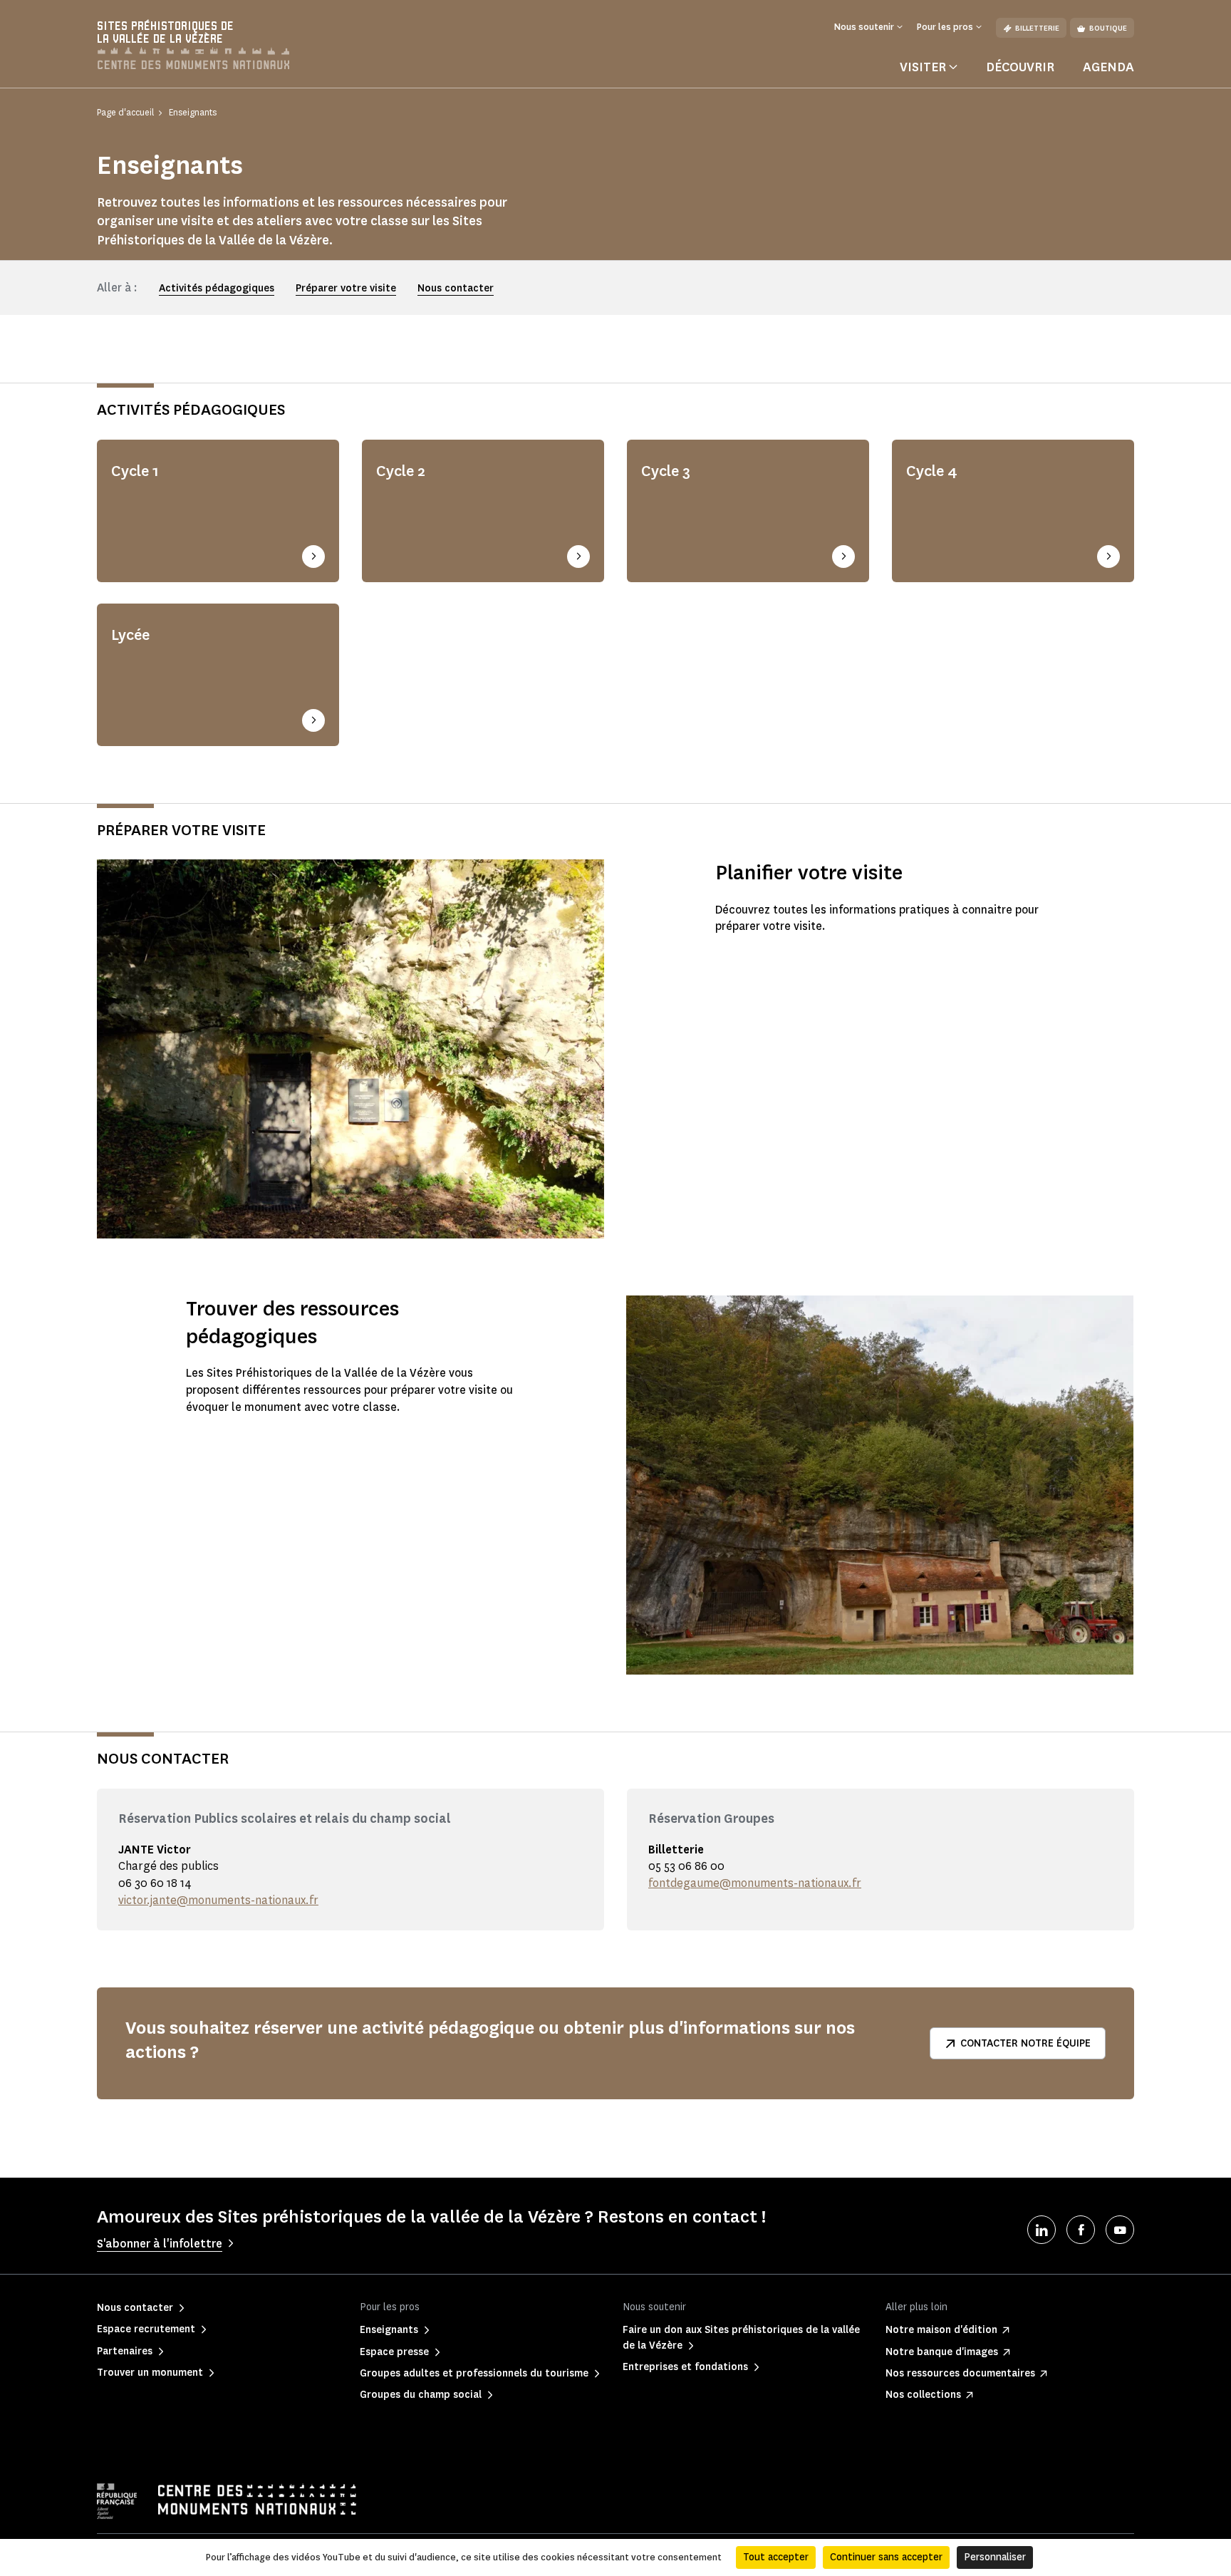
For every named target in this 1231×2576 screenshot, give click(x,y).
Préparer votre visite (346, 288)
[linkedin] (1042, 2230)
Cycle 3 (666, 471)
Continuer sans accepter (886, 2557)
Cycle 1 (135, 471)
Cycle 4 (932, 471)
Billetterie (1037, 28)
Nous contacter (456, 288)
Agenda (1108, 67)
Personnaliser (995, 2557)
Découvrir (1020, 67)
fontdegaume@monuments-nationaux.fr (755, 1883)
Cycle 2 (401, 471)
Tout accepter (776, 2557)
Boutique (1108, 28)
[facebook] (1081, 2230)
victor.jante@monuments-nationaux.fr (218, 1900)
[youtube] (1120, 2230)
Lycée (130, 635)
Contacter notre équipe (1025, 2043)
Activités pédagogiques (217, 288)
